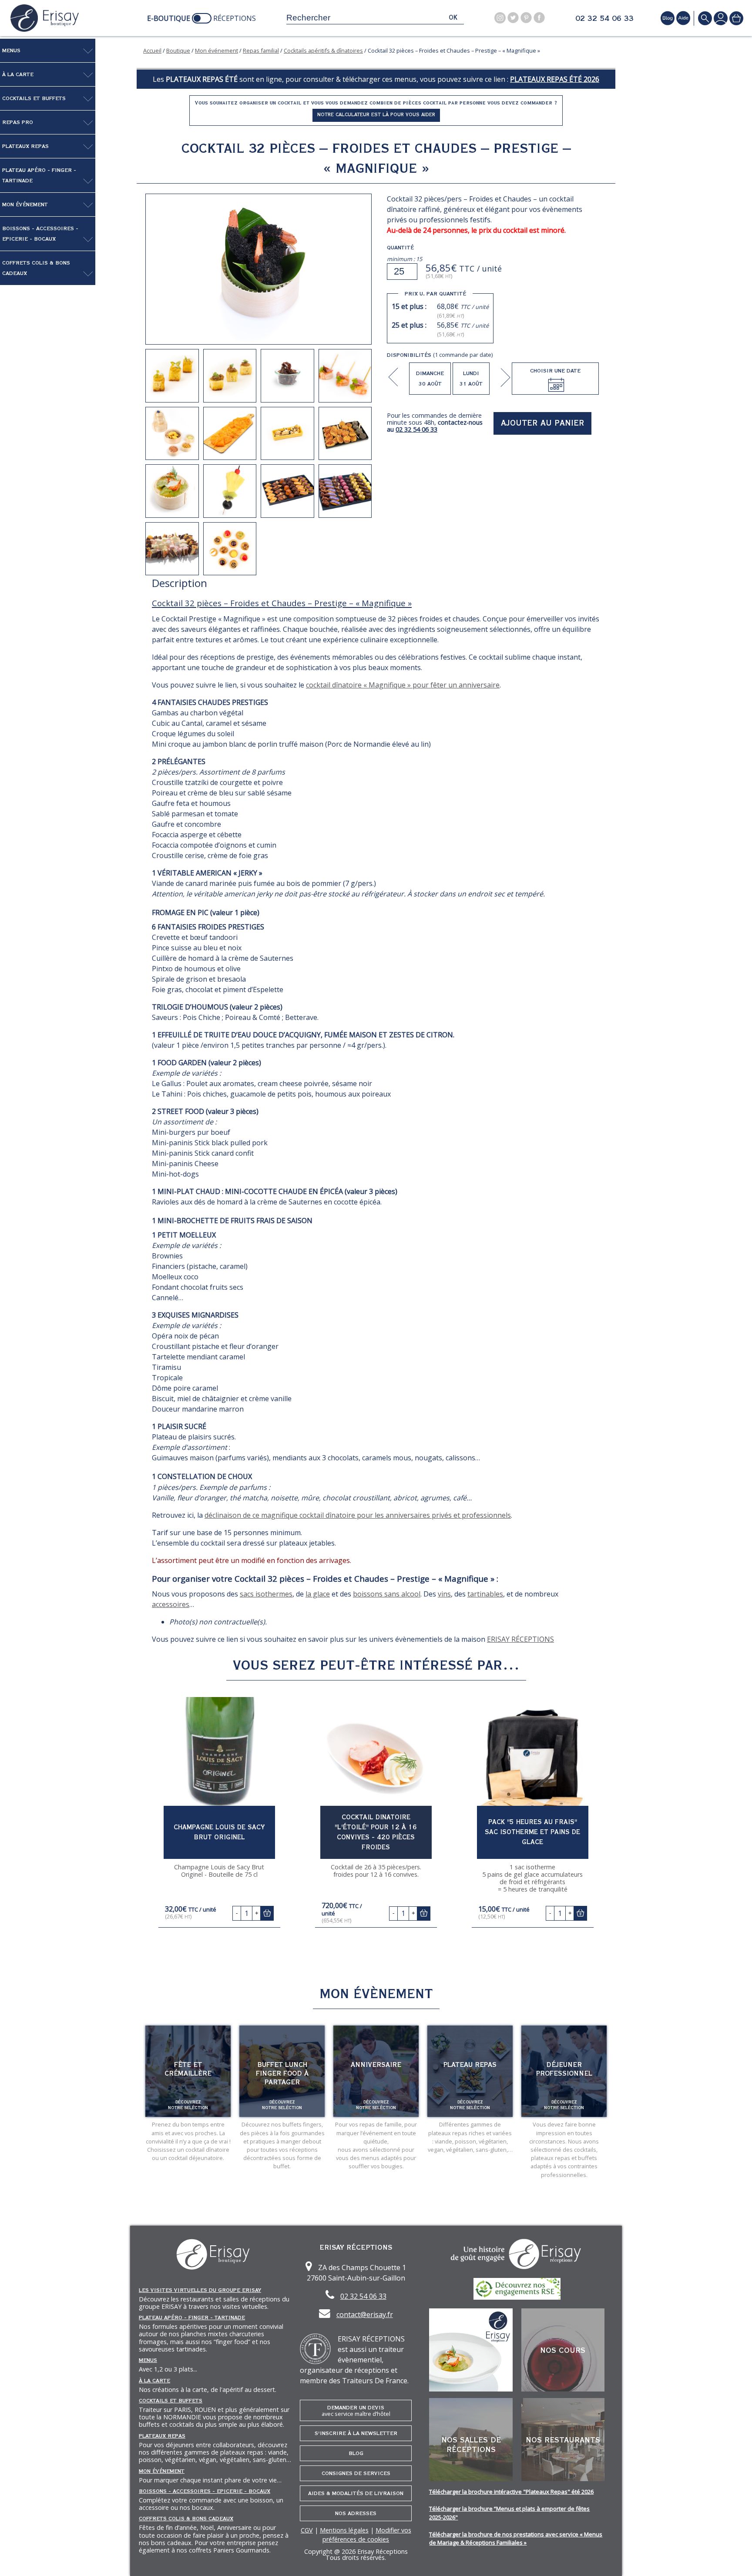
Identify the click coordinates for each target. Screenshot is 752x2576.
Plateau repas (470, 2065)
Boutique (178, 50)
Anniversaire (376, 2065)
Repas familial (261, 50)
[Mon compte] (721, 18)
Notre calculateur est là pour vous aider (376, 115)
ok (453, 18)
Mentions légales (344, 2530)
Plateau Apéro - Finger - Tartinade (39, 175)
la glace (318, 1594)
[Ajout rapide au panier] (267, 1913)
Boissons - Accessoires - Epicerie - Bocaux (40, 234)
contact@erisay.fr (365, 2314)
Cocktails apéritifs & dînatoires (323, 50)
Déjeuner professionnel (564, 2069)
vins (444, 1594)
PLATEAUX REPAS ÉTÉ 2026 (555, 79)
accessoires (171, 1604)
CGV (307, 2530)
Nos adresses (356, 2513)
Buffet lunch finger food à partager (282, 2073)
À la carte (18, 74)
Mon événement (25, 205)
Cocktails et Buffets (34, 98)
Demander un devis (356, 2411)
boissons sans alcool (387, 1594)
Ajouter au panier (543, 423)
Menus (11, 50)
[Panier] (736, 18)
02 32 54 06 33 (604, 19)
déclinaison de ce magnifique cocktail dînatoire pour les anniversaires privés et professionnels (358, 1515)
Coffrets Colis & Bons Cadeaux (36, 268)
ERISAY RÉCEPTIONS (520, 1639)
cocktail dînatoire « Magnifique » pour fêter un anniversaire (403, 685)
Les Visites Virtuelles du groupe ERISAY (200, 2290)
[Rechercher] (705, 18)
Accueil (152, 50)
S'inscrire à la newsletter (356, 2433)
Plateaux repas (25, 146)
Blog (356, 2453)
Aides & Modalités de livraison (356, 2493)
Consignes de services (356, 2473)
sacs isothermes (266, 1594)
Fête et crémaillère (188, 2069)
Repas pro (18, 122)
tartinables (485, 1594)
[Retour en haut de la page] (735, 2559)
